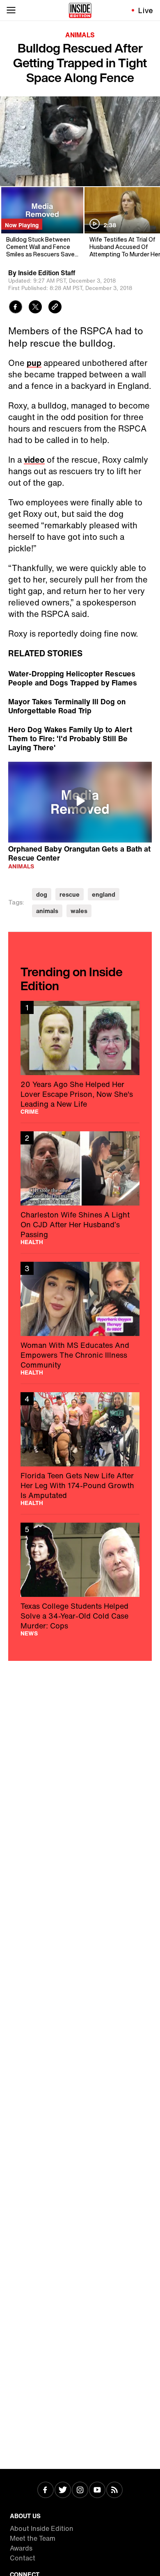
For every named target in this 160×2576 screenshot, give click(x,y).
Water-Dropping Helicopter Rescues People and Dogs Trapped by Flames (73, 678)
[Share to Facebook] (16, 308)
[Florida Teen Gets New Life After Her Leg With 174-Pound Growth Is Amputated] (80, 1449)
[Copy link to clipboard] (55, 308)
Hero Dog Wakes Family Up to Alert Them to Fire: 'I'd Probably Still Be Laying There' (70, 738)
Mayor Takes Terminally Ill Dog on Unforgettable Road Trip (67, 706)
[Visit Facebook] (46, 2491)
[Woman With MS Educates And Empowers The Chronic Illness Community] (80, 1319)
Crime (30, 1112)
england (104, 894)
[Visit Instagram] (80, 2491)
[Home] (80, 10)
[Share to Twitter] (35, 308)
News (29, 1633)
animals (47, 911)
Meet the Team (33, 2538)
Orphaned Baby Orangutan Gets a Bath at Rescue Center (79, 853)
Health (32, 1242)
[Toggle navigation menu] (11, 10)
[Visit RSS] (114, 2491)
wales (79, 911)
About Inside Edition (42, 2528)
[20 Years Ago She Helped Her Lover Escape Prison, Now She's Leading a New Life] (80, 1058)
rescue (70, 894)
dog (42, 894)
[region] (80, 802)
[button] (80, 801)
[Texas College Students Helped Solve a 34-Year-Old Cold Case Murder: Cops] (80, 1579)
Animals (80, 35)
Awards (21, 2548)
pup (34, 363)
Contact (23, 2558)
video (34, 460)
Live (146, 10)
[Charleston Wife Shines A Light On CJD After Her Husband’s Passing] (80, 1188)
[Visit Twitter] (63, 2491)
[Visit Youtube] (97, 2491)
